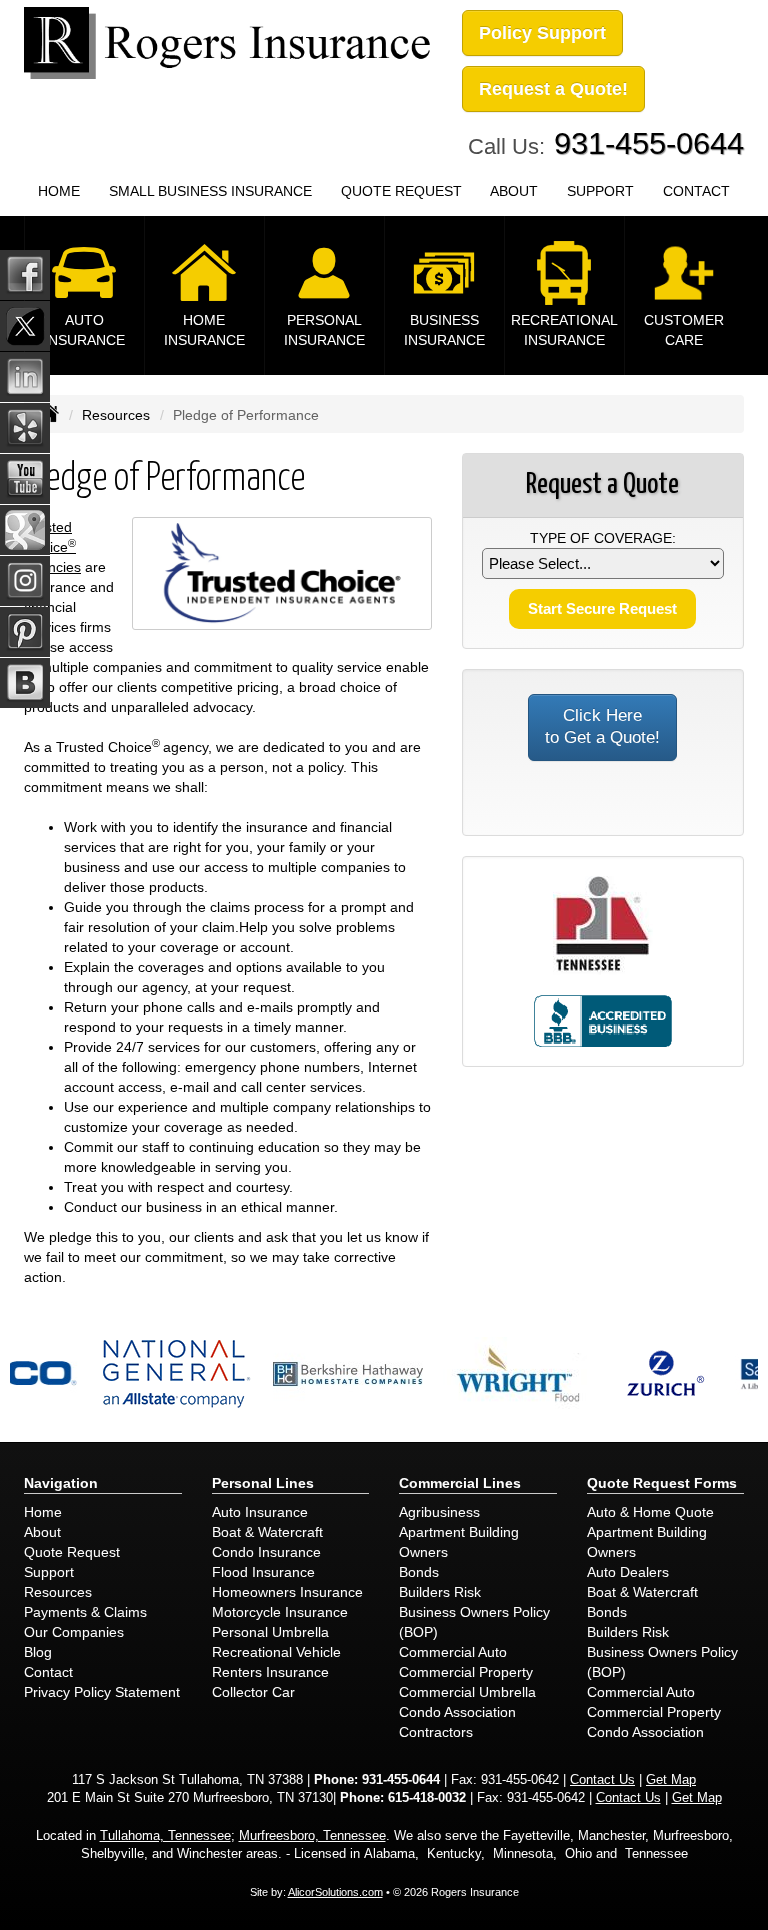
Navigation (61, 1483)
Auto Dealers (628, 1572)
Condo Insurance (266, 1552)
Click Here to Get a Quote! (602, 726)
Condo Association (457, 1712)
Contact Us (602, 1780)
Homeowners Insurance (287, 1592)
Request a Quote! (553, 89)
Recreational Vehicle (276, 1652)
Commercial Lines (460, 1483)
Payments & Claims (85, 1612)
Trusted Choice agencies (52, 547)
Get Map (671, 1780)
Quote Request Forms (662, 1483)
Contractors (436, 1732)
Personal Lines (263, 1483)
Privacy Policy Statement (102, 1692)
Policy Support (542, 33)
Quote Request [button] (401, 191)
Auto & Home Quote (650, 1512)
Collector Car (253, 1692)
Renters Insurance (270, 1672)
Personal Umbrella (270, 1632)
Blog (38, 1652)
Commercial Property (466, 1672)
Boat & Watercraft (267, 1532)
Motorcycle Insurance (280, 1612)
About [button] (514, 191)
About (42, 1532)
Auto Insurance (260, 1512)
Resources (116, 415)
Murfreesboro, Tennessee (312, 1836)
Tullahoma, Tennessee (165, 1836)
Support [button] (600, 191)
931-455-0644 (649, 143)
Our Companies (74, 1632)
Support (49, 1572)
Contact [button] (696, 191)
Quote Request (72, 1552)
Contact (48, 1672)
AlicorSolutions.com (335, 1892)
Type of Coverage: (603, 538)
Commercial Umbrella (467, 1692)
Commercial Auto (453, 1652)
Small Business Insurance (210, 191)
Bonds (419, 1572)
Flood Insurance (263, 1572)
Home (59, 191)
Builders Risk (440, 1592)
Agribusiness (439, 1512)
